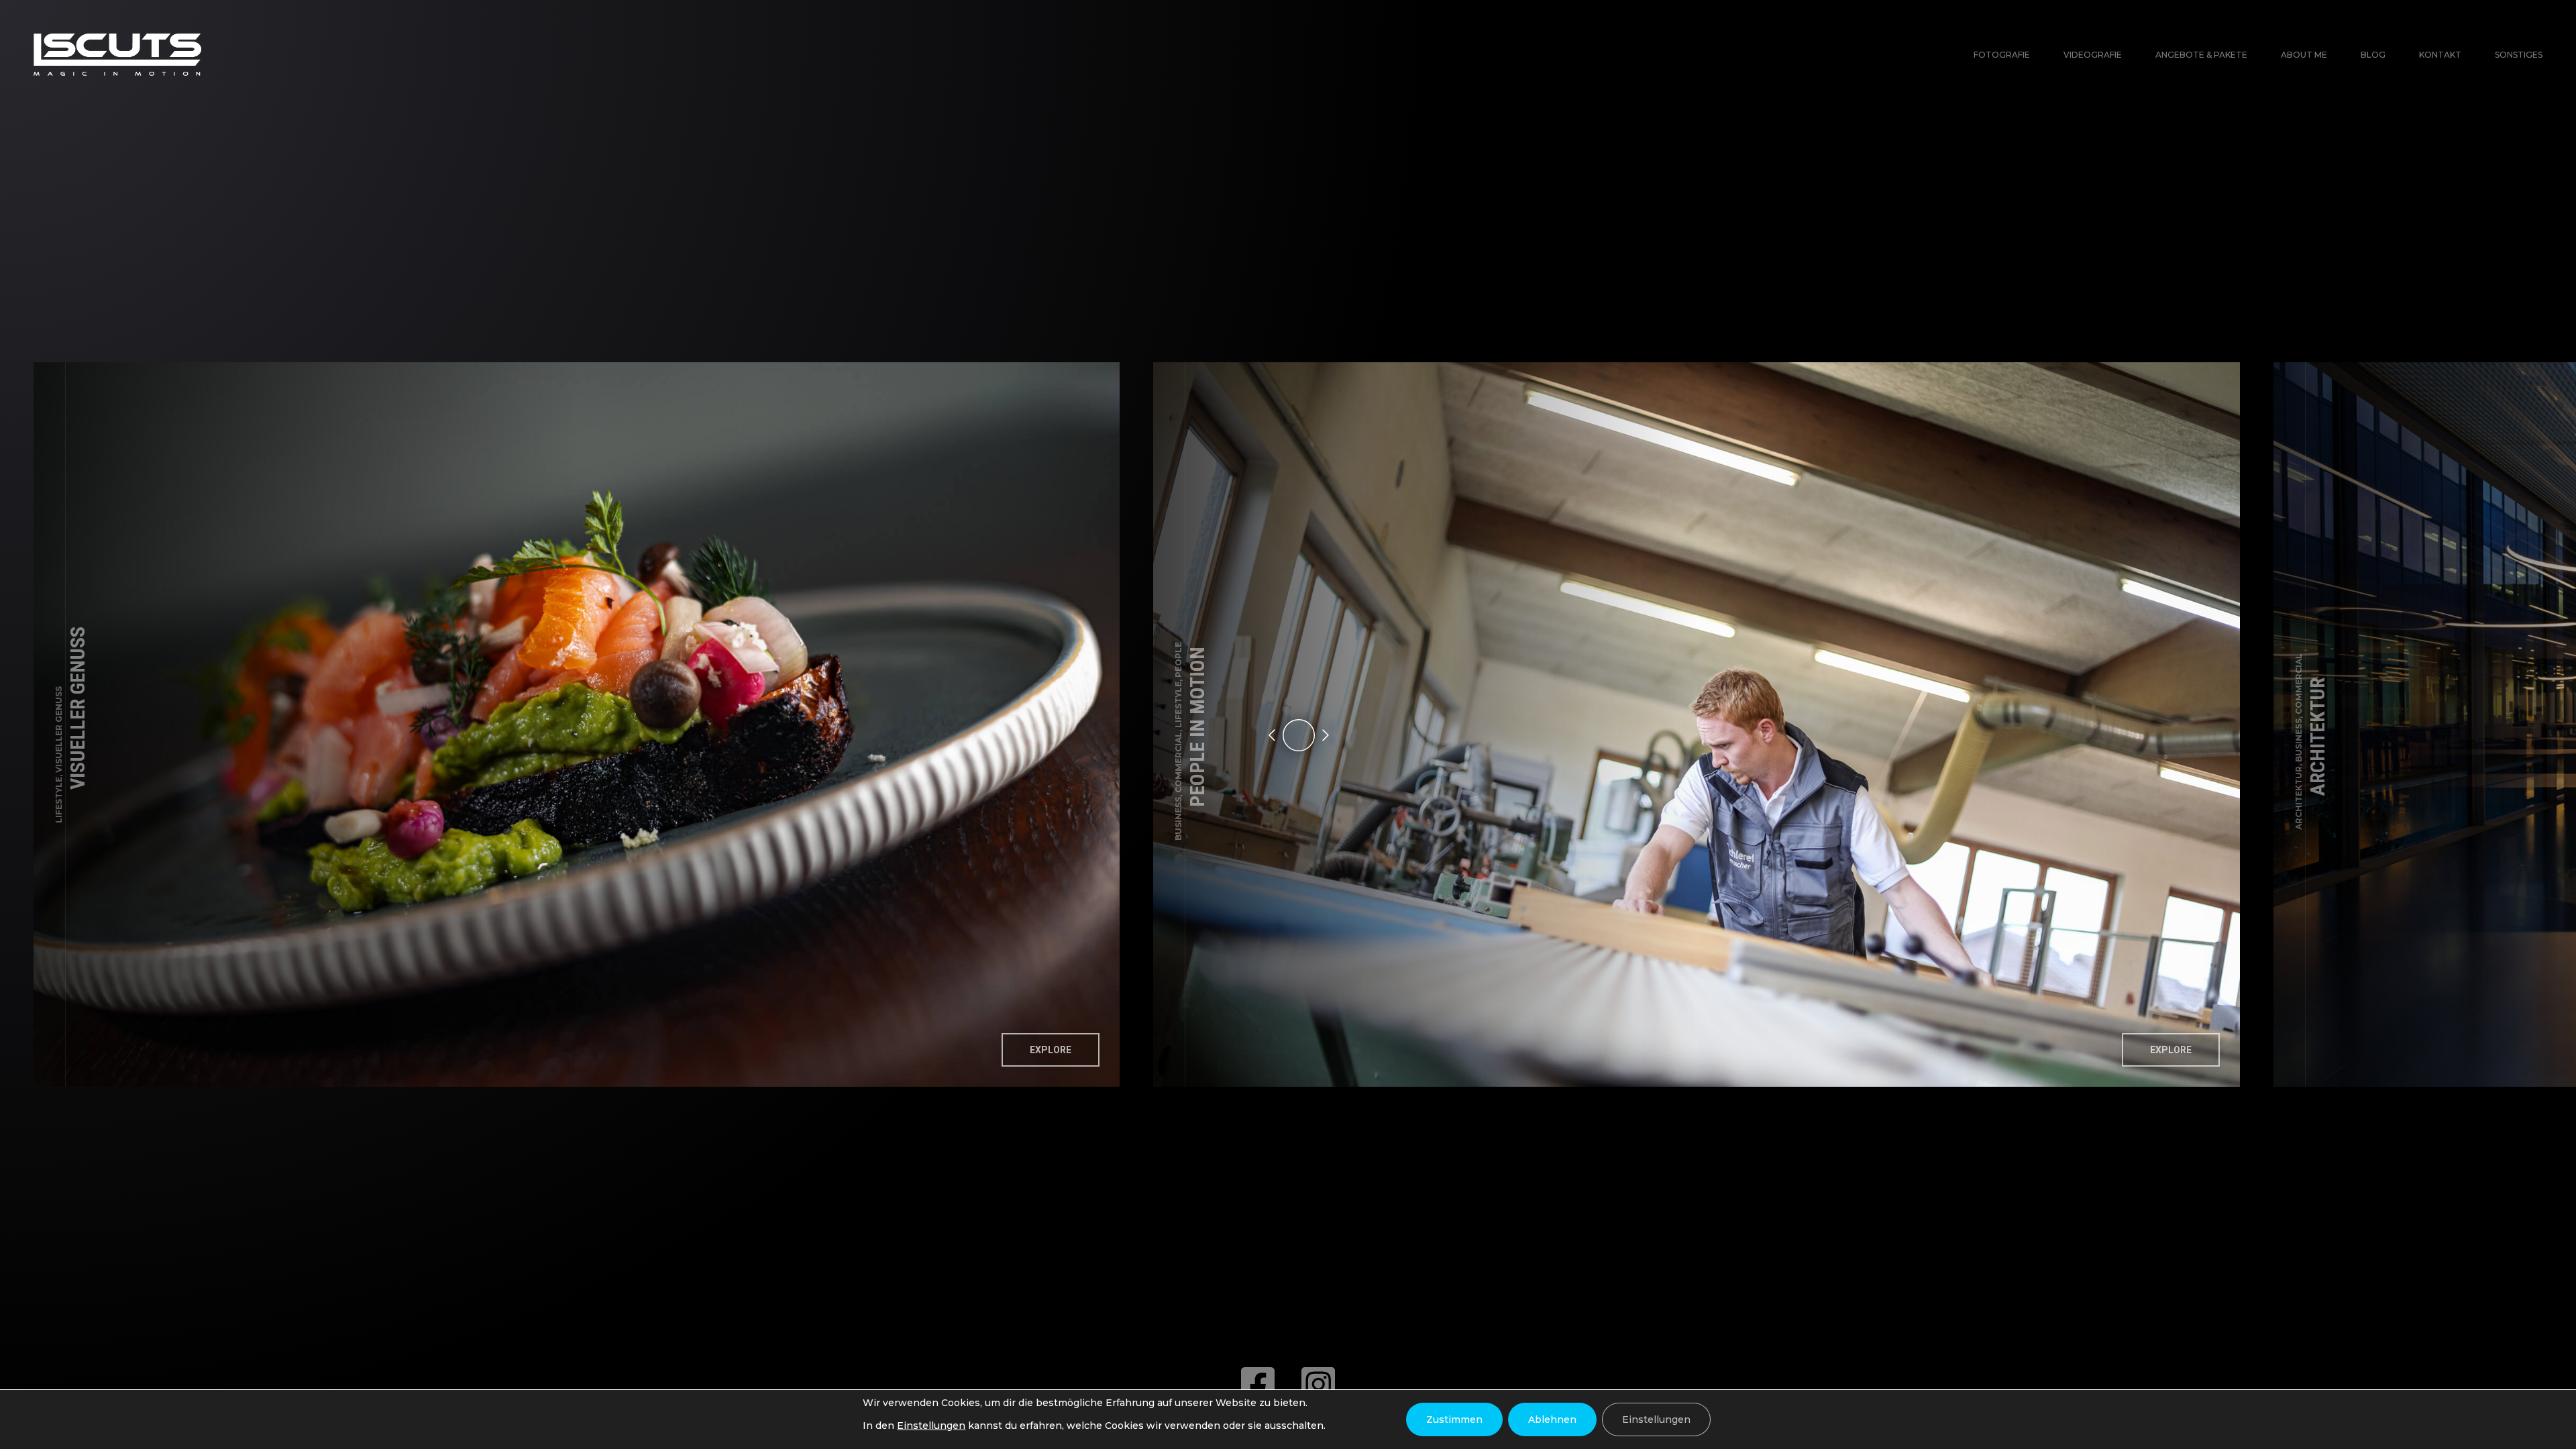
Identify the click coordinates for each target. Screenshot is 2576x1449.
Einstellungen (931, 1426)
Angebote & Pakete (2201, 55)
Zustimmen (1454, 1419)
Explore (1051, 1050)
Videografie (2093, 55)
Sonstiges (2519, 55)
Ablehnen (1552, 1419)
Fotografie (2002, 55)
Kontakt (2440, 55)
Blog (2373, 55)
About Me (2304, 55)
